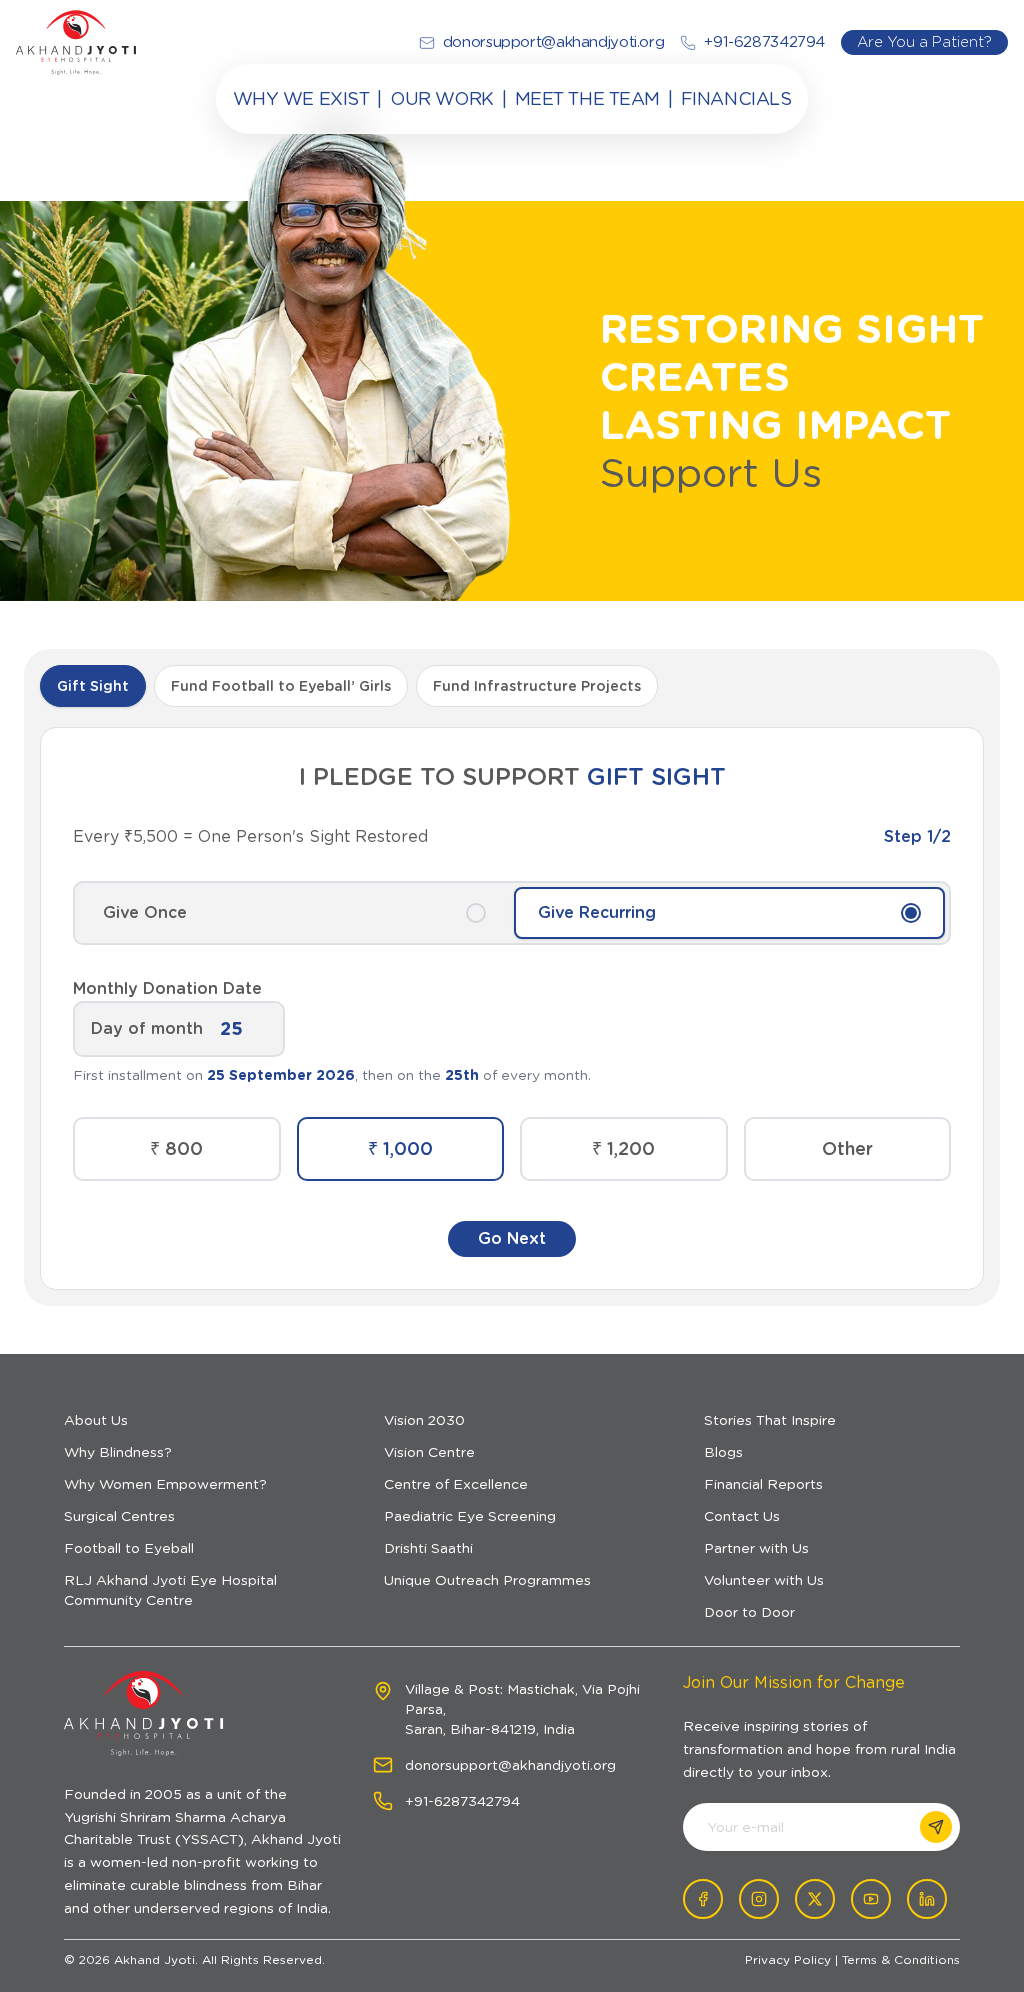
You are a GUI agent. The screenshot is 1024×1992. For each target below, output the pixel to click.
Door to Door (749, 1612)
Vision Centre (429, 1452)
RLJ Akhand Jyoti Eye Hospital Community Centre (170, 1590)
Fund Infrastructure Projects (537, 686)
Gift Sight (93, 686)
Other (847, 1148)
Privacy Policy (788, 1959)
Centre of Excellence (456, 1484)
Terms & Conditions (901, 1959)
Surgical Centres (119, 1516)
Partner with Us (756, 1548)
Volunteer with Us (764, 1580)
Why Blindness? (118, 1452)
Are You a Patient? (924, 41)
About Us (96, 1420)
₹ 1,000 (400, 1148)
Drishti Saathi (428, 1548)
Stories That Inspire (770, 1420)
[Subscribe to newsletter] (936, 1827)
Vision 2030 (424, 1420)
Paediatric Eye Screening (470, 1516)
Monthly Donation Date (167, 988)
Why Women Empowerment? (165, 1484)
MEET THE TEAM (587, 98)
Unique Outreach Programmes (487, 1580)
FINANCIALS (736, 98)
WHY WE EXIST (301, 98)
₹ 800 (176, 1148)
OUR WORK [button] (441, 98)
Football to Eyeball (129, 1548)
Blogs (723, 1452)
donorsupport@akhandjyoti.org (510, 1765)
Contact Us (742, 1516)
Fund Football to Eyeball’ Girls (281, 686)
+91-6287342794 (462, 1801)
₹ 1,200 (623, 1148)
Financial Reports (763, 1484)
